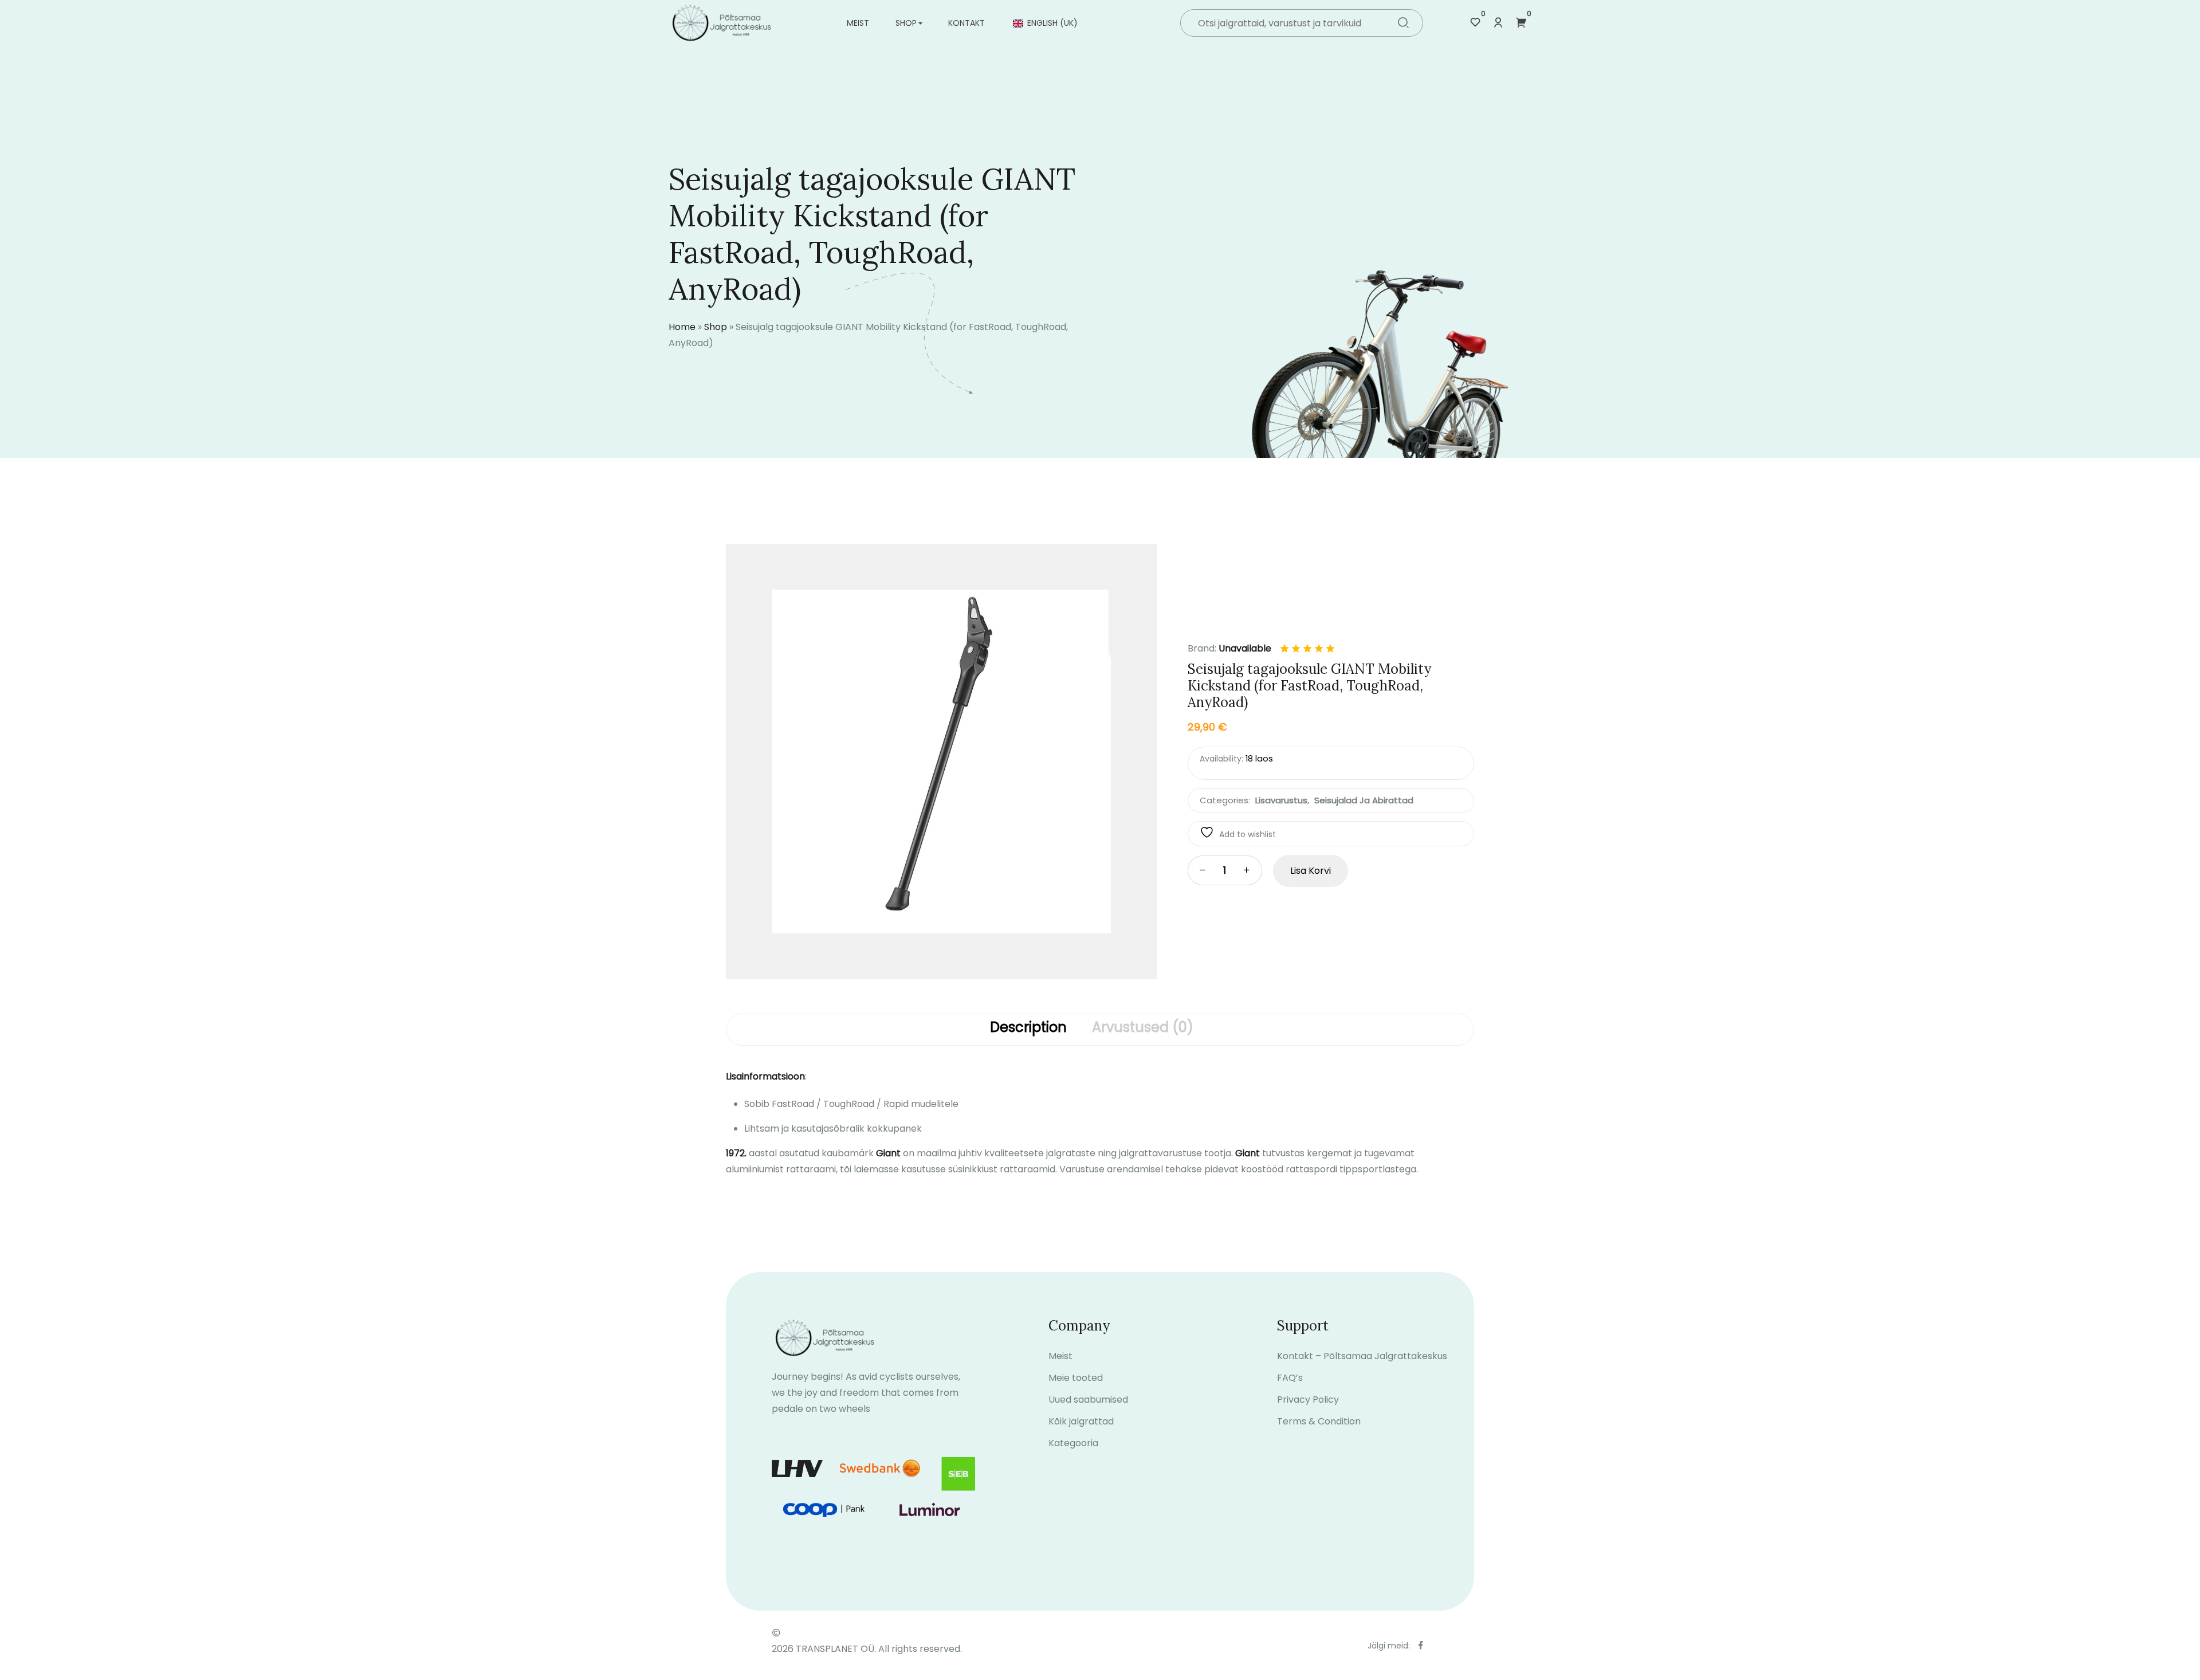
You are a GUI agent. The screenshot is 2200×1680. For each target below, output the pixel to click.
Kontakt (967, 23)
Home (682, 327)
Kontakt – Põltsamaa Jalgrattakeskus (1362, 1356)
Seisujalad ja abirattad (1364, 800)
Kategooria (1073, 1443)
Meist (858, 23)
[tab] (1028, 1030)
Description (1028, 1028)
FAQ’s (1290, 1378)
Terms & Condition (1319, 1421)
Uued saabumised (1088, 1400)
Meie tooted (1076, 1378)
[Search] (1403, 24)
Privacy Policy (1308, 1400)
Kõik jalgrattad (1081, 1421)
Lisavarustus (1281, 800)
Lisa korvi (1311, 871)
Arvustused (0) (1143, 1028)
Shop (906, 23)
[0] (1475, 23)
